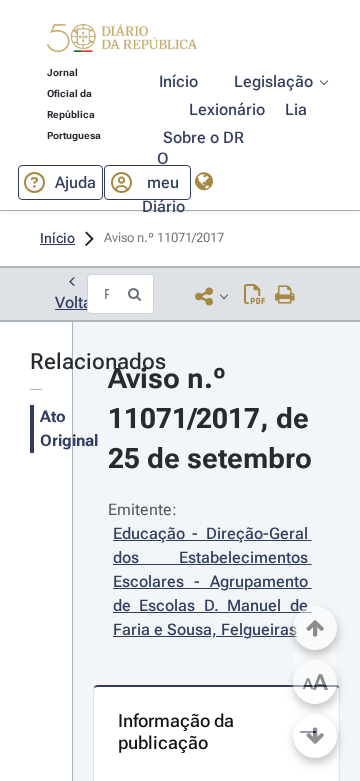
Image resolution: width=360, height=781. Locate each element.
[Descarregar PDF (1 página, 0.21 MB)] (254, 296)
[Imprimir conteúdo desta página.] (285, 296)
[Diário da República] (122, 42)
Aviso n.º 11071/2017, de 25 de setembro (212, 418)
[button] (122, 41)
